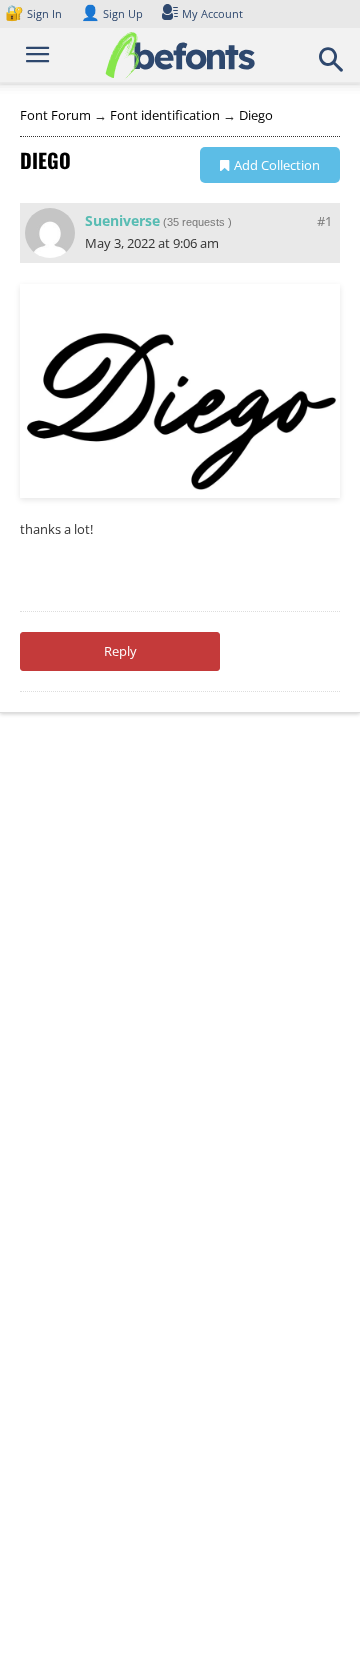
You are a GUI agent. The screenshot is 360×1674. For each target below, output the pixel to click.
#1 (324, 221)
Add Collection (277, 165)
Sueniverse (122, 220)
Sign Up (112, 13)
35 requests (196, 222)
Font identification (165, 115)
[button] (332, 66)
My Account (212, 13)
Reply (120, 651)
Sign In (35, 13)
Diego (256, 115)
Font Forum (55, 115)
